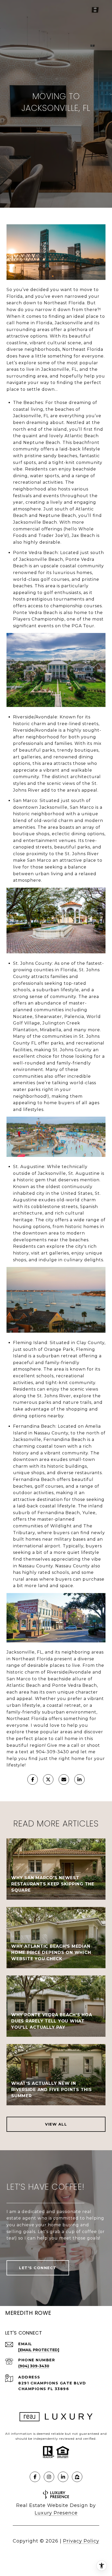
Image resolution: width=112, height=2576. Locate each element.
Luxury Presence (56, 2513)
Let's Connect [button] (38, 2268)
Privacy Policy (81, 2541)
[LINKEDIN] (63, 2477)
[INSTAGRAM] (49, 2477)
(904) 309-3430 (34, 2366)
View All (56, 2124)
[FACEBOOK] (35, 2477)
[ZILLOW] (77, 2477)
